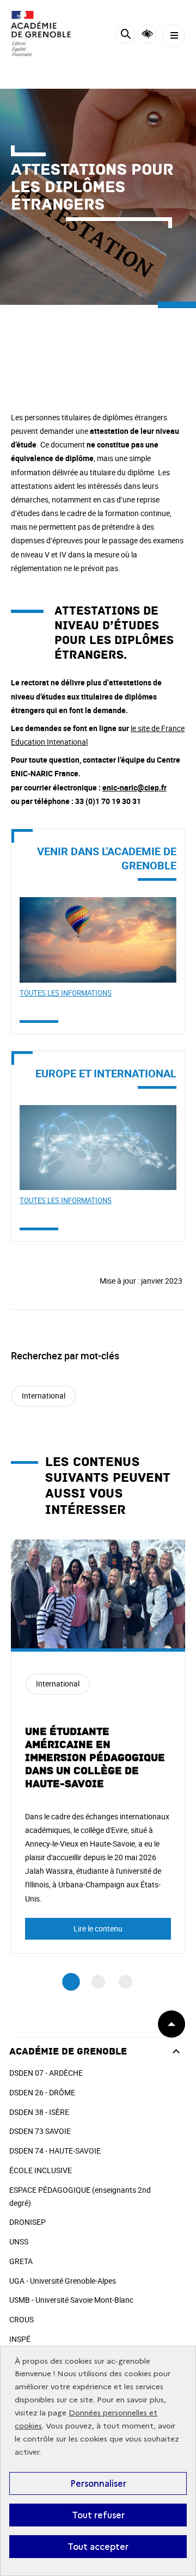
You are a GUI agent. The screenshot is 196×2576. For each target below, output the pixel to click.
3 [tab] (125, 1982)
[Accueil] (41, 33)
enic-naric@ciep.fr (134, 787)
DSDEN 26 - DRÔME (42, 2092)
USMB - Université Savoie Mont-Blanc (71, 2300)
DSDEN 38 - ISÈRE (39, 2112)
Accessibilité (147, 34)
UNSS (19, 2241)
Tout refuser (98, 2515)
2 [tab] (98, 1982)
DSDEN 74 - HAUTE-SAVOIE (55, 2151)
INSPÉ (20, 2339)
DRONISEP (27, 2222)
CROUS (22, 2319)
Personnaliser (98, 2483)
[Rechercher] (125, 36)
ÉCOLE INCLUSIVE (41, 2170)
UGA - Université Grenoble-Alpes (63, 2281)
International (44, 1396)
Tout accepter (98, 2547)
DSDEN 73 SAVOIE (40, 2131)
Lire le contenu (98, 1928)
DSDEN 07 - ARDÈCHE (46, 2073)
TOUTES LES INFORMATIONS (66, 993)
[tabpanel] (98, 1747)
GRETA (21, 2261)
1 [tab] (71, 1982)
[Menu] (174, 36)
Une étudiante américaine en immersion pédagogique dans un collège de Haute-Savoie (95, 1758)
